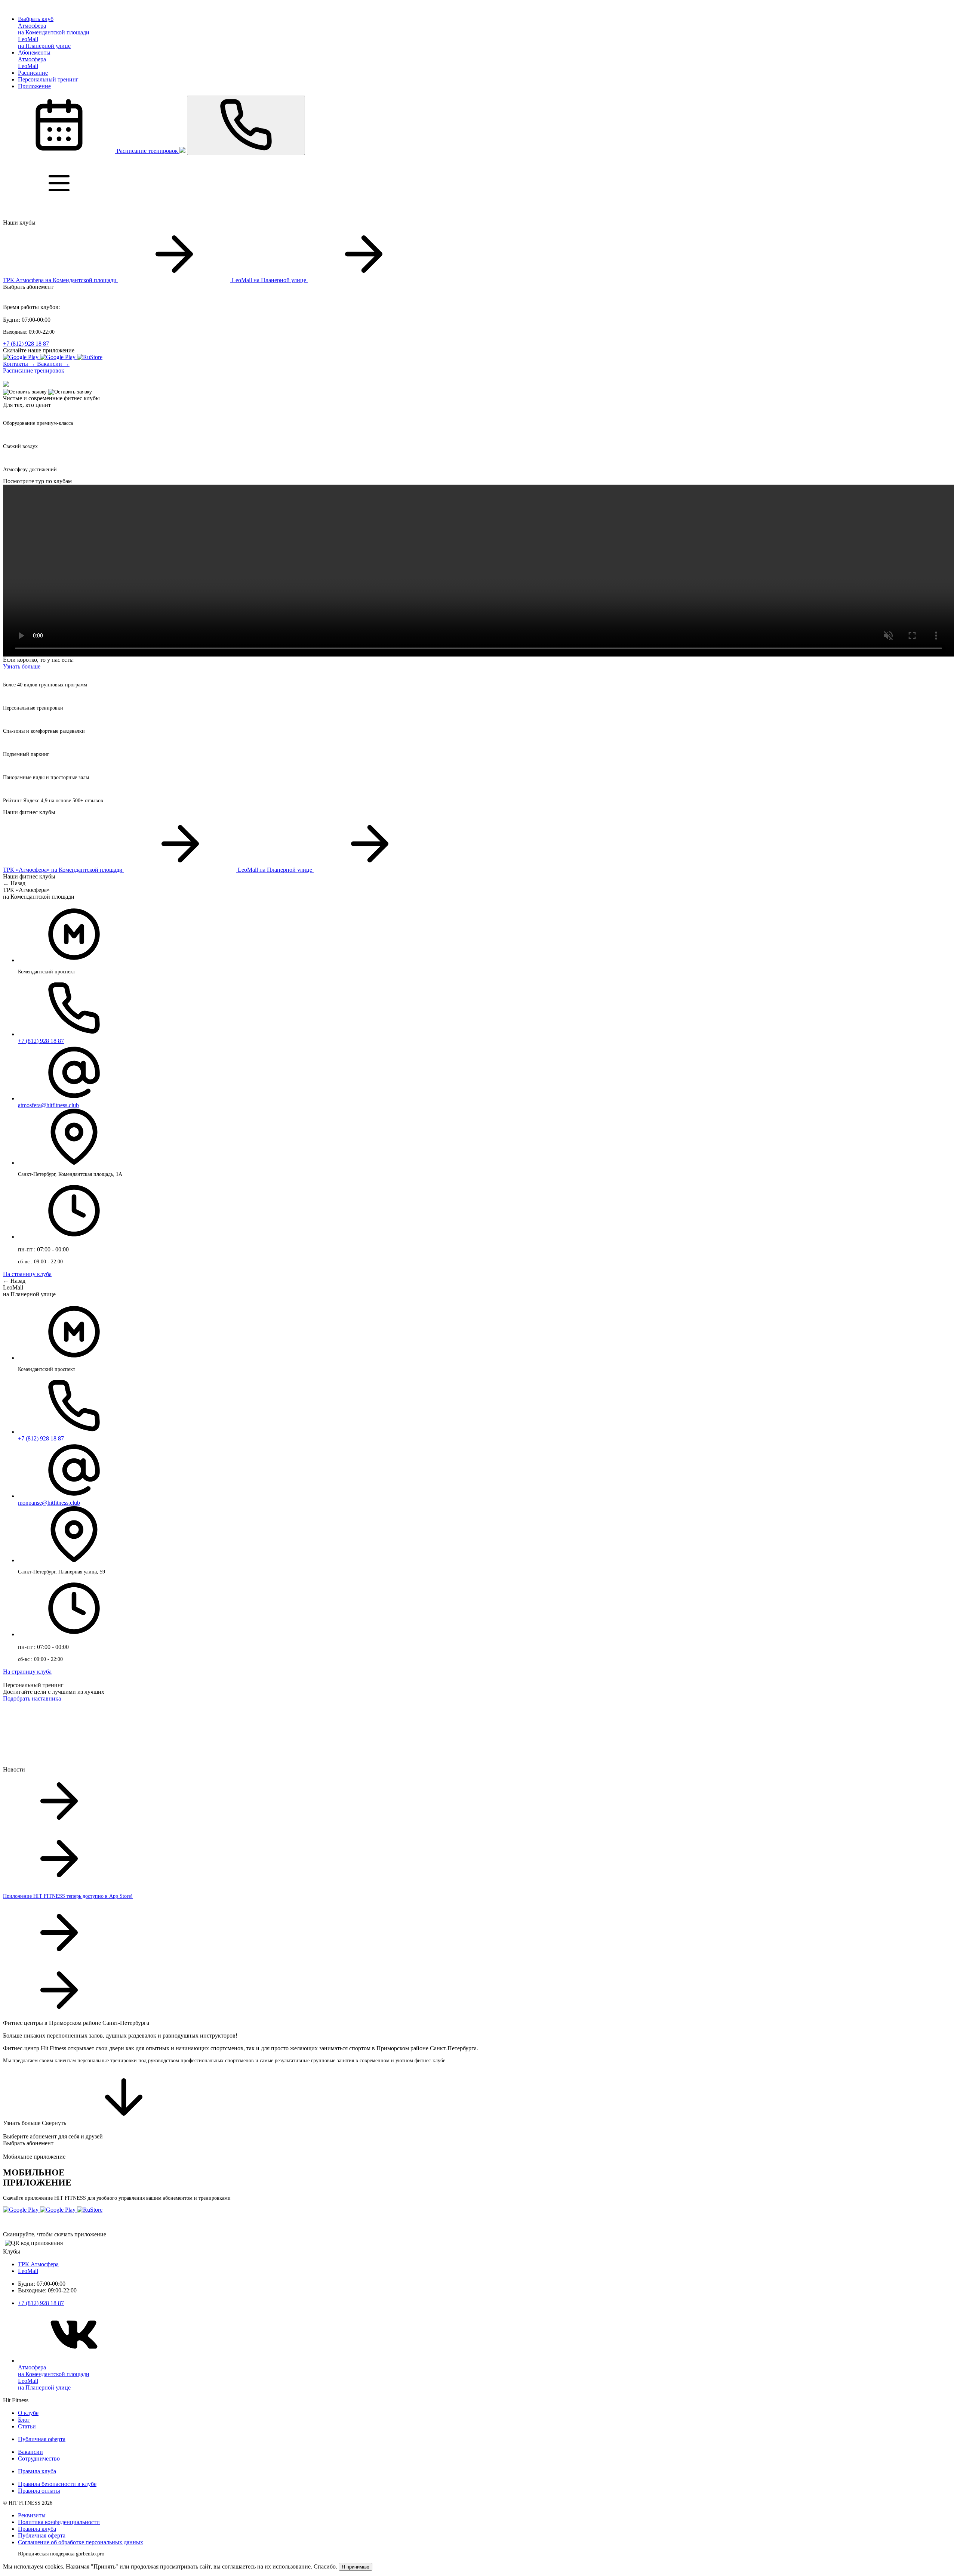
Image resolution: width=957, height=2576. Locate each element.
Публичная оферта (42, 2439)
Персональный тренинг (48, 79)
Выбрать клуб (36, 19)
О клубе (28, 2413)
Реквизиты (32, 2515)
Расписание (33, 73)
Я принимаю (356, 2567)
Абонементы (34, 52)
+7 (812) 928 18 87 (26, 344)
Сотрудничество (39, 2458)
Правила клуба (37, 2471)
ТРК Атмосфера (38, 2264)
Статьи (27, 2426)
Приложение (34, 86)
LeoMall (28, 2271)
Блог (24, 2420)
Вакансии (30, 2452)
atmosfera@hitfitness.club (48, 1105)
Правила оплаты (39, 2491)
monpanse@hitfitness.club (49, 1503)
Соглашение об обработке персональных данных (81, 2542)
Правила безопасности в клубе (57, 2484)
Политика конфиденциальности (59, 2522)
